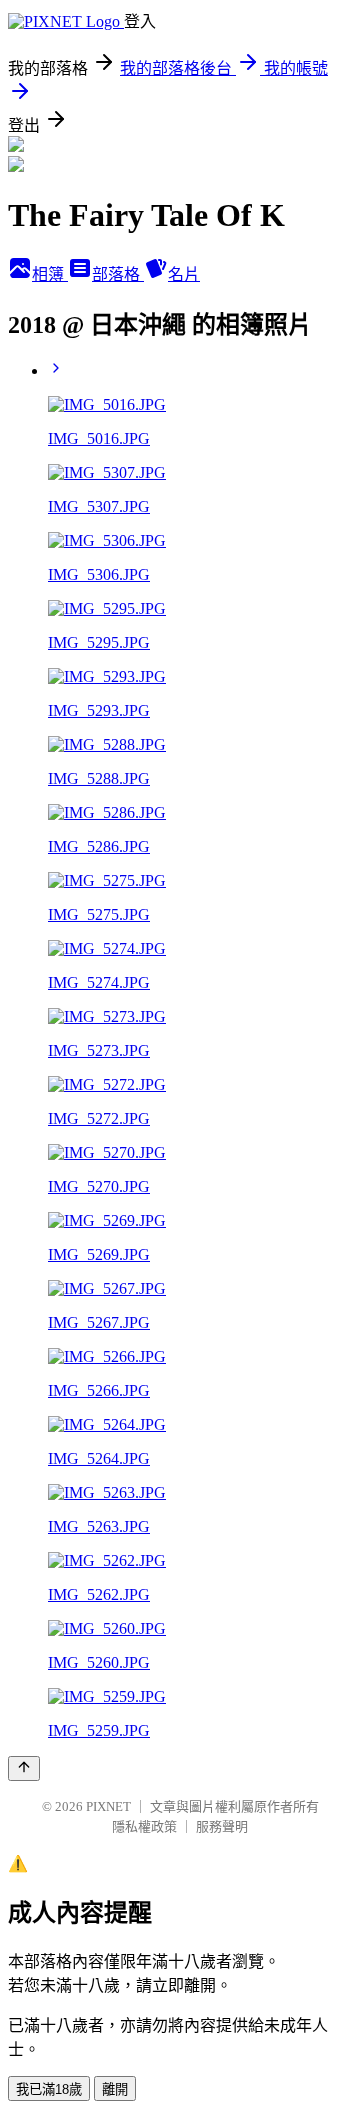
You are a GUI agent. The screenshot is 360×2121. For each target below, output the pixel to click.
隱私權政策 (144, 1826)
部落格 (118, 274)
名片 (184, 274)
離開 (115, 2089)
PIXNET (108, 1806)
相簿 (50, 274)
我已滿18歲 (49, 2089)
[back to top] (24, 1768)
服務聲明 (222, 1826)
